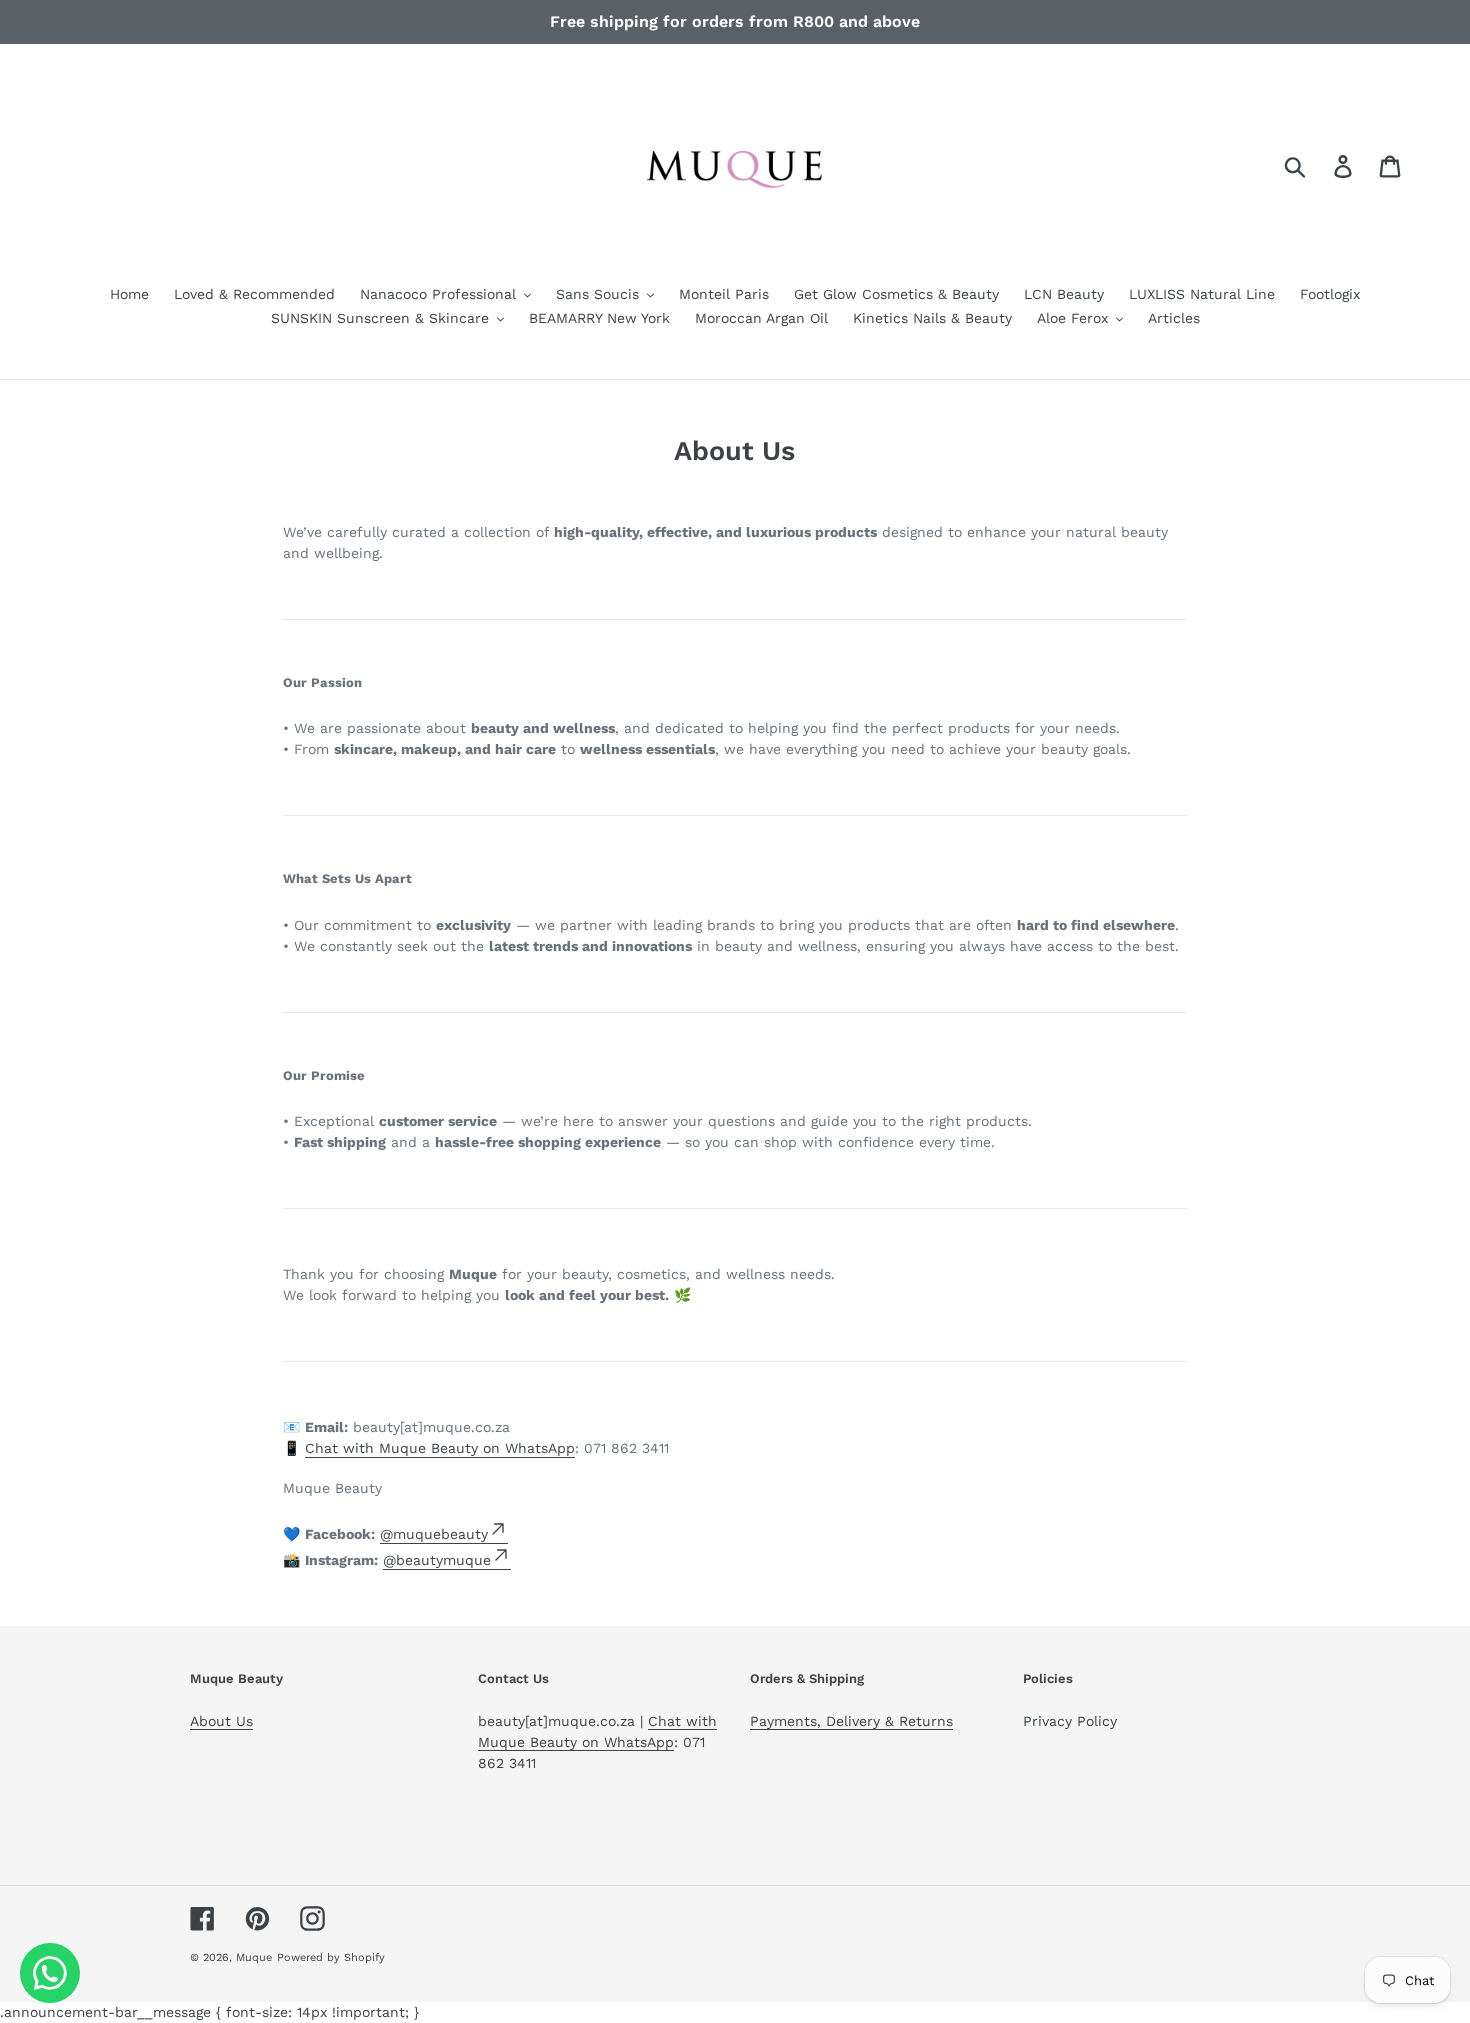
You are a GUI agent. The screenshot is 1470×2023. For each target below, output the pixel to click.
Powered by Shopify (331, 1957)
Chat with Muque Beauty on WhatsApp (440, 1448)
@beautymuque (437, 1560)
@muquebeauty (434, 1534)
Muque (254, 1957)
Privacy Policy (1070, 1721)
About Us (221, 1721)
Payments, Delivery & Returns (851, 1721)
